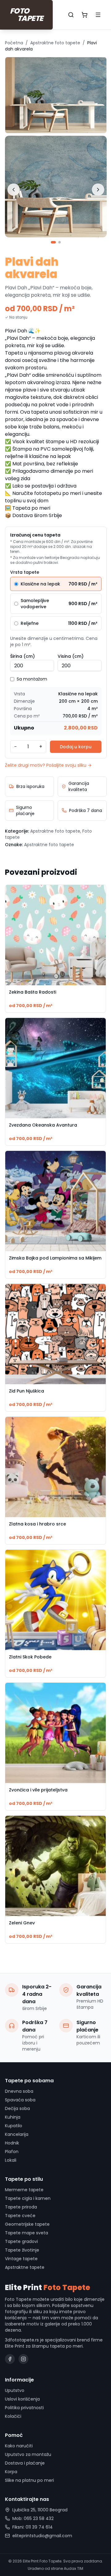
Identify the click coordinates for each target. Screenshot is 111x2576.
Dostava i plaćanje (25, 2463)
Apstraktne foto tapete (55, 43)
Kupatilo (14, 2126)
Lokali (11, 2160)
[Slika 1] (53, 242)
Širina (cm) (23, 656)
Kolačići (13, 2416)
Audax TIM (74, 2568)
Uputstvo (15, 2390)
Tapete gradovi (21, 2241)
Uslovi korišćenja (22, 2399)
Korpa (11, 2472)
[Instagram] (23, 2359)
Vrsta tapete (25, 572)
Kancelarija (17, 2134)
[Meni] (98, 15)
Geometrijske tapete (27, 2224)
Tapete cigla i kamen (28, 2198)
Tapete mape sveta (27, 2233)
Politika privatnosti (24, 2408)
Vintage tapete (21, 2259)
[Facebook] (10, 2359)
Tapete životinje (22, 2250)
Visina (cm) (71, 656)
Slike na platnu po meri (29, 2480)
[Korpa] (84, 15)
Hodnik (12, 2143)
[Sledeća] (98, 190)
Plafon (12, 2152)
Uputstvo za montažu (28, 2454)
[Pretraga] (71, 15)
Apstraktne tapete (25, 2267)
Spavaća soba (20, 2100)
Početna (14, 43)
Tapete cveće (20, 2216)
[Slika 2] (60, 242)
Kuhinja (13, 2117)
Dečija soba (17, 2108)
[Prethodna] (14, 190)
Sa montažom (32, 679)
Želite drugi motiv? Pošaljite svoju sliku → (48, 765)
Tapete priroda (21, 2207)
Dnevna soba (19, 2091)
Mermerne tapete (24, 2190)
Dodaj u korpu (76, 747)
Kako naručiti (19, 2446)
